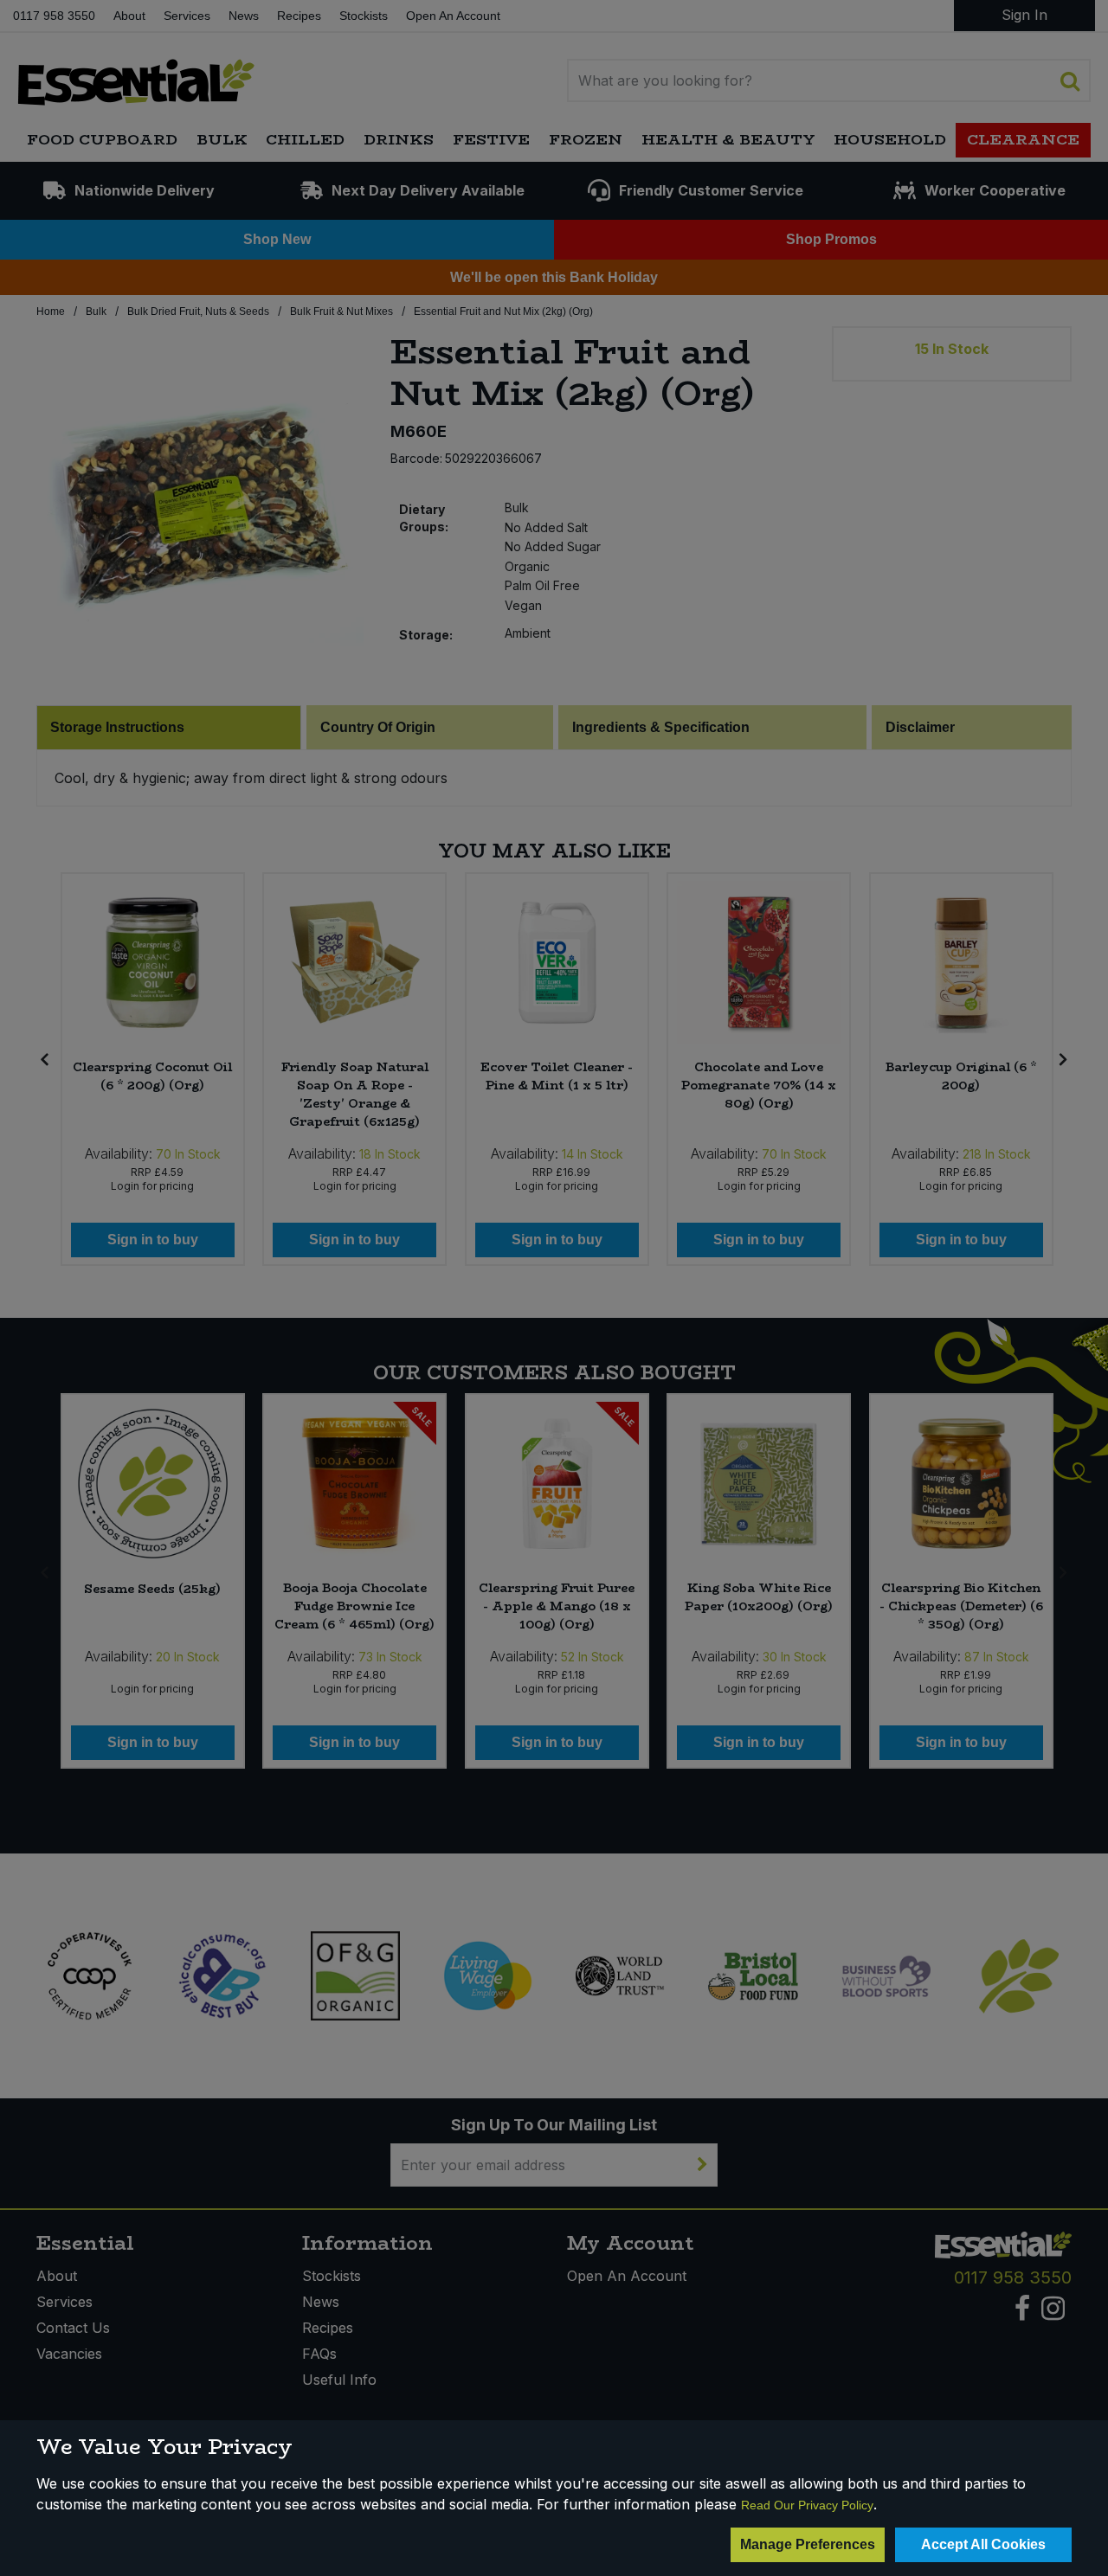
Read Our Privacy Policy (807, 2505)
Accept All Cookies (983, 2544)
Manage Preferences (808, 2544)
